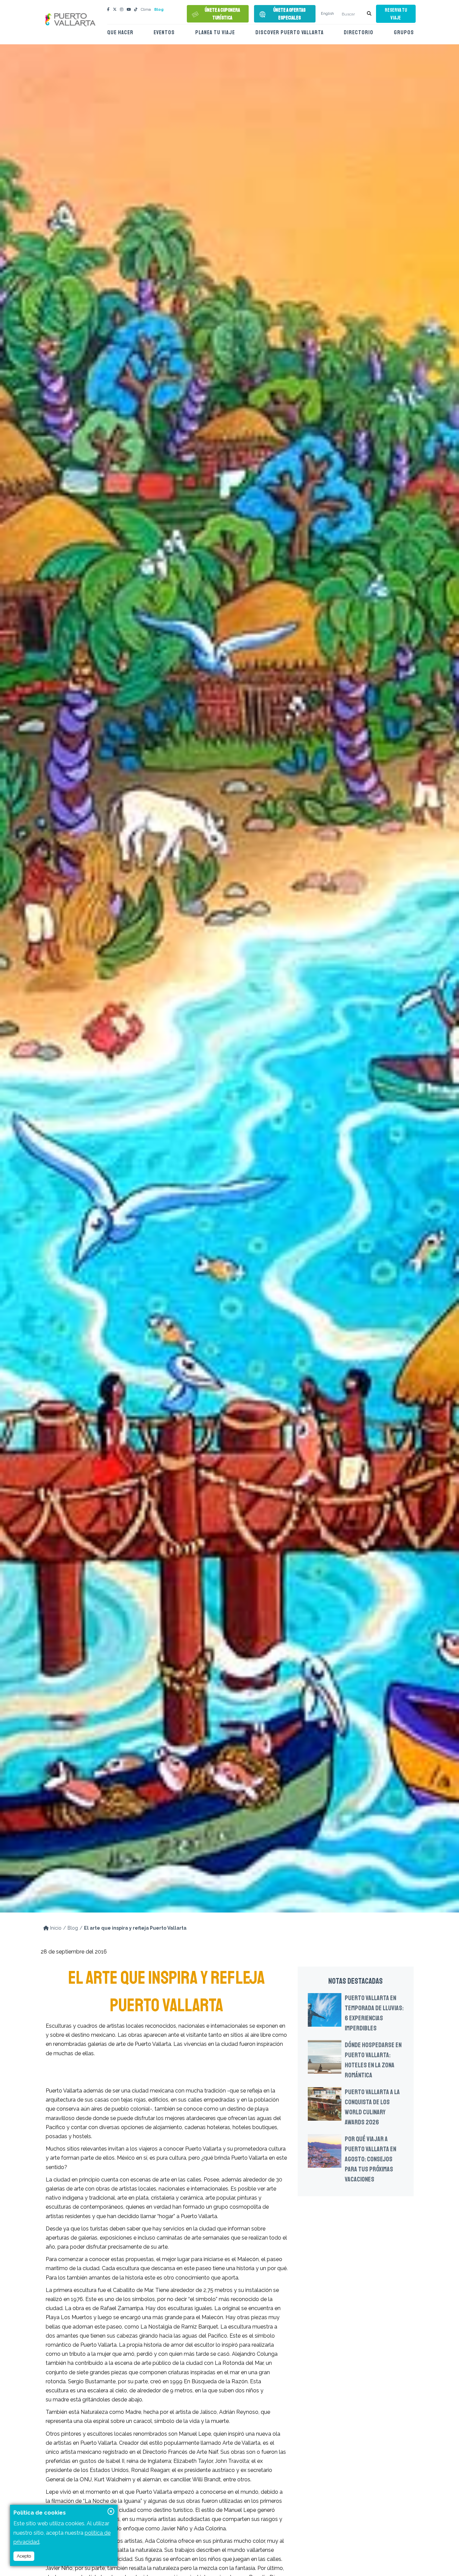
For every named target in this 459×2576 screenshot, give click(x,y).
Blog (159, 10)
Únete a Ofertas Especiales (289, 14)
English (327, 14)
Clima (146, 10)
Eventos (164, 32)
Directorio (359, 32)
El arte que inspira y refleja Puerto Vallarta (135, 1928)
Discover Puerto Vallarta (289, 32)
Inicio (55, 1928)
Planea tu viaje (215, 32)
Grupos (404, 32)
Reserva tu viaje (396, 14)
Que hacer (120, 32)
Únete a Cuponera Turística (222, 14)
